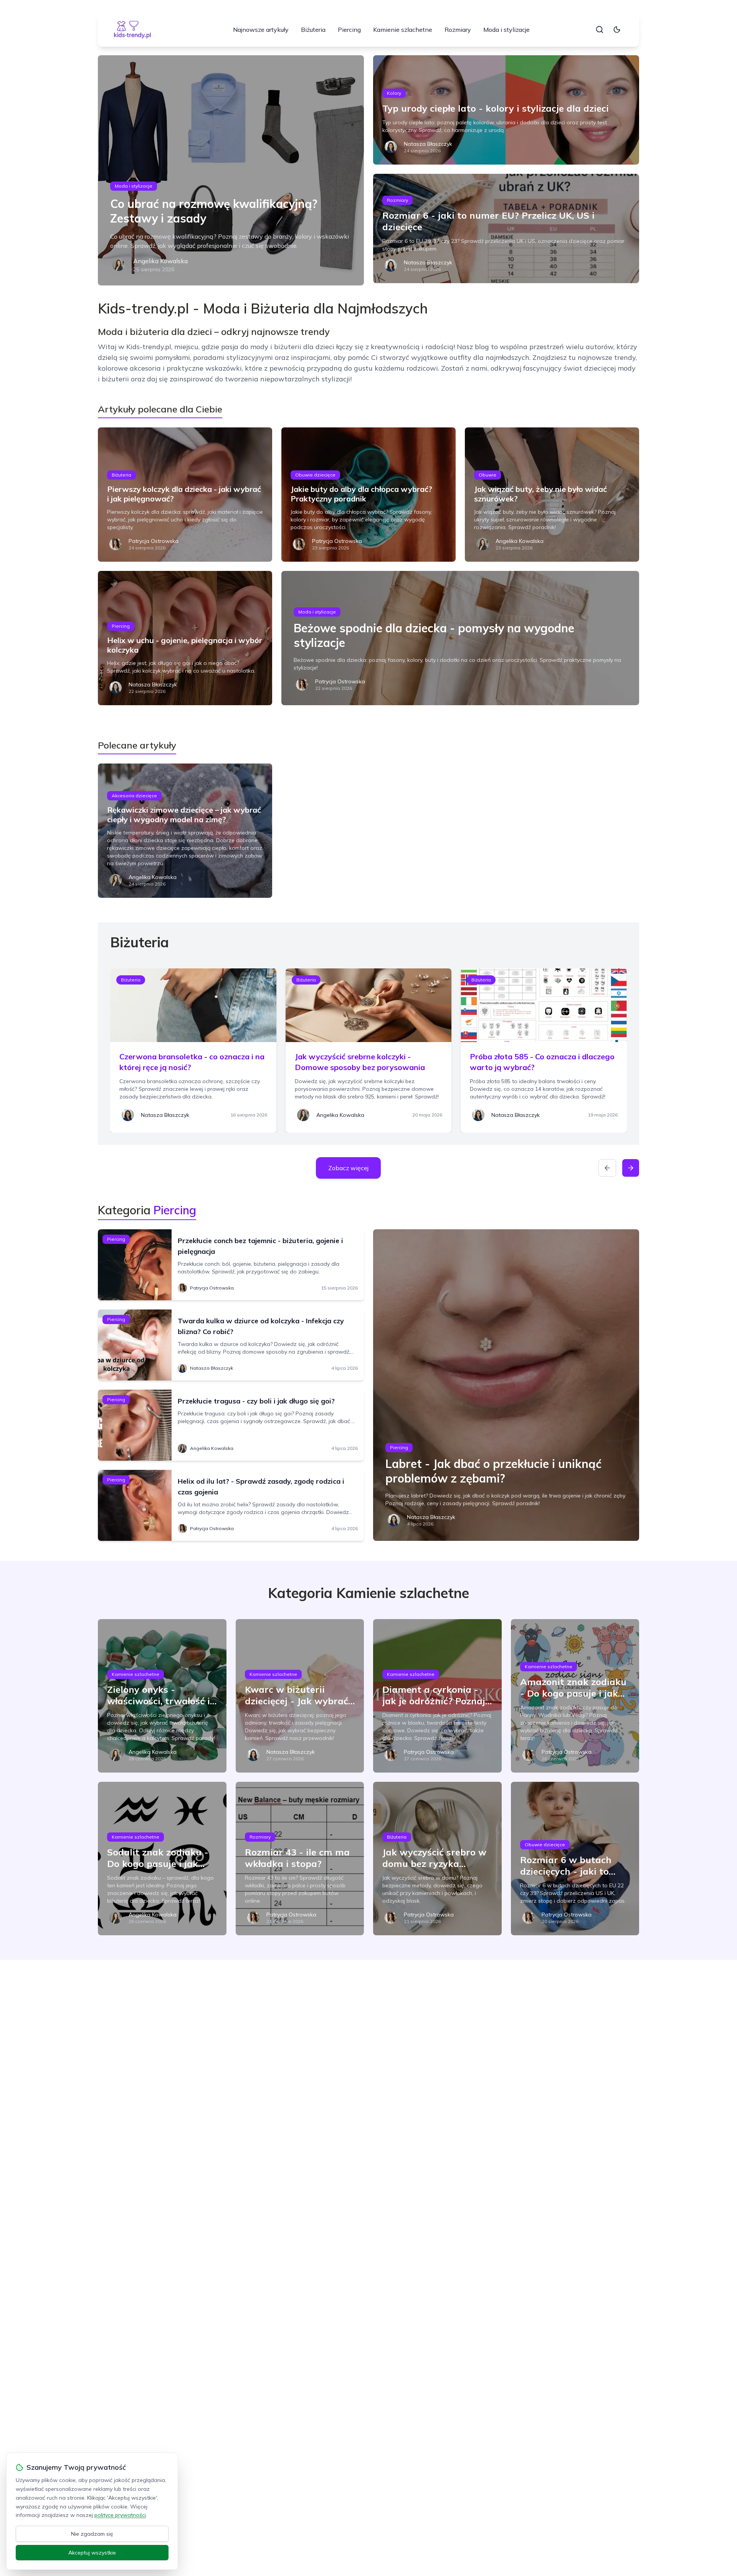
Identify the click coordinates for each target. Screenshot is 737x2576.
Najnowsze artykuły (261, 30)
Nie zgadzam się (92, 2534)
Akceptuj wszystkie (92, 2553)
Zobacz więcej (348, 1168)
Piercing (349, 30)
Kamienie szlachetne (403, 30)
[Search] (600, 30)
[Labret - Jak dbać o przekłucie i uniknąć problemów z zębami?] (506, 1385)
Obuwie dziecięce (315, 475)
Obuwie (487, 475)
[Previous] (607, 1168)
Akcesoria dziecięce (134, 796)
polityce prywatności (120, 2515)
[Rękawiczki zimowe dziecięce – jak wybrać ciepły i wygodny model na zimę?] (185, 831)
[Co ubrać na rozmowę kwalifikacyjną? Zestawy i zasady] (231, 170)
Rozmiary (458, 30)
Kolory (394, 93)
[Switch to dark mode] (617, 30)
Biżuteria (313, 30)
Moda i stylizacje (506, 30)
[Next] (631, 1168)
